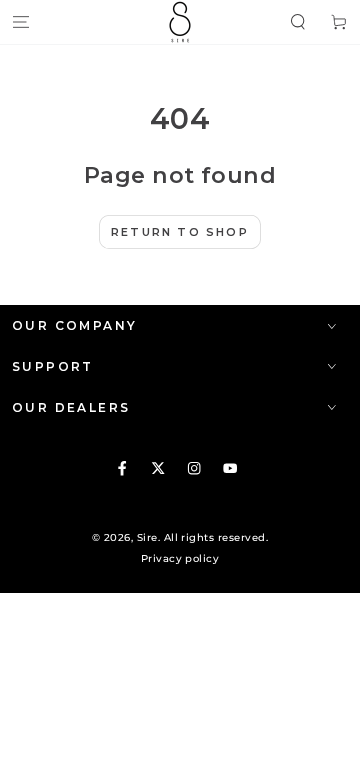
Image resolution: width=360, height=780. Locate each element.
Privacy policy (180, 558)
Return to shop (180, 232)
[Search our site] (298, 21)
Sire (147, 537)
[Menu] (21, 21)
